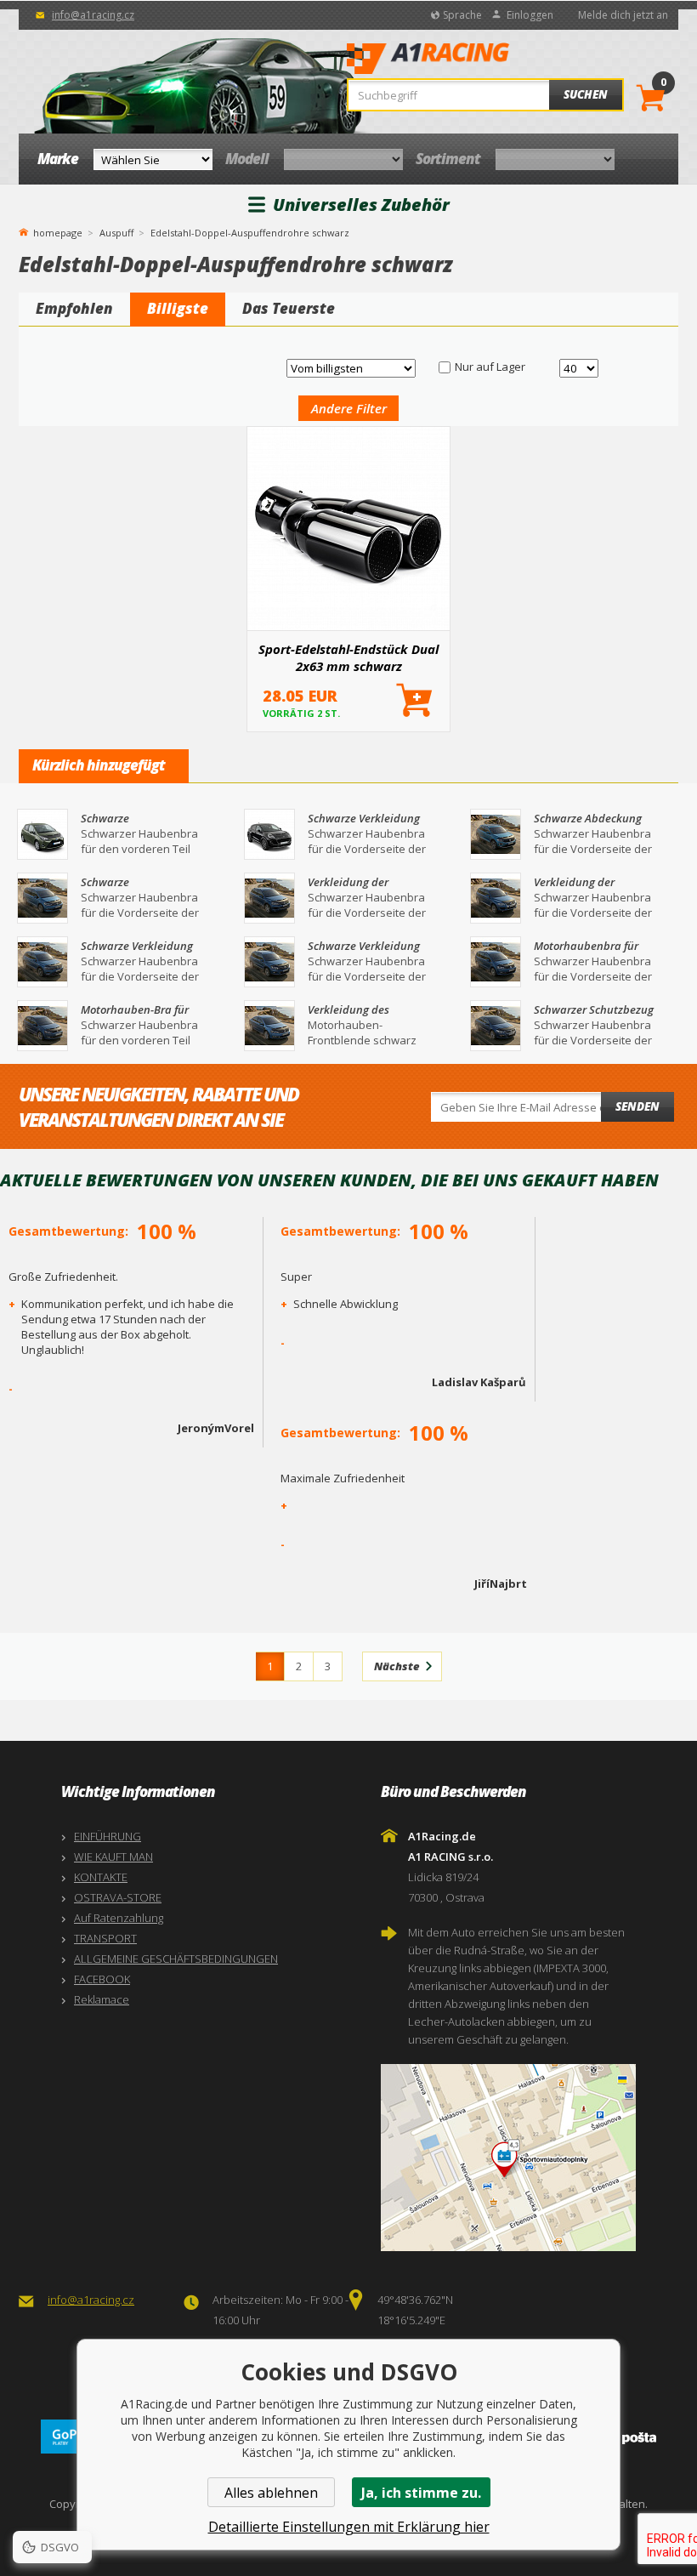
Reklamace (102, 1999)
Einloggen (530, 15)
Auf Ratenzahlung (119, 1918)
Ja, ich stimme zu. (421, 2493)
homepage (58, 231)
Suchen (586, 94)
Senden (637, 1106)
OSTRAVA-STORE (118, 1897)
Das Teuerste (289, 308)
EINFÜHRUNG (108, 1836)
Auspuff (116, 233)
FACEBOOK (102, 1979)
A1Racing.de (479, 60)
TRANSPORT (105, 1938)
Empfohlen (74, 308)
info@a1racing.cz (93, 15)
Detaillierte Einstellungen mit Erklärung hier (349, 2527)
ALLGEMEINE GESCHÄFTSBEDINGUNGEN (176, 1959)
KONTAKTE (101, 1877)
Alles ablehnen (271, 2493)
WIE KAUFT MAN (113, 1857)
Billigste (178, 308)
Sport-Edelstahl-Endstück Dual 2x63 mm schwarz (348, 657)
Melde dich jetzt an (623, 15)
